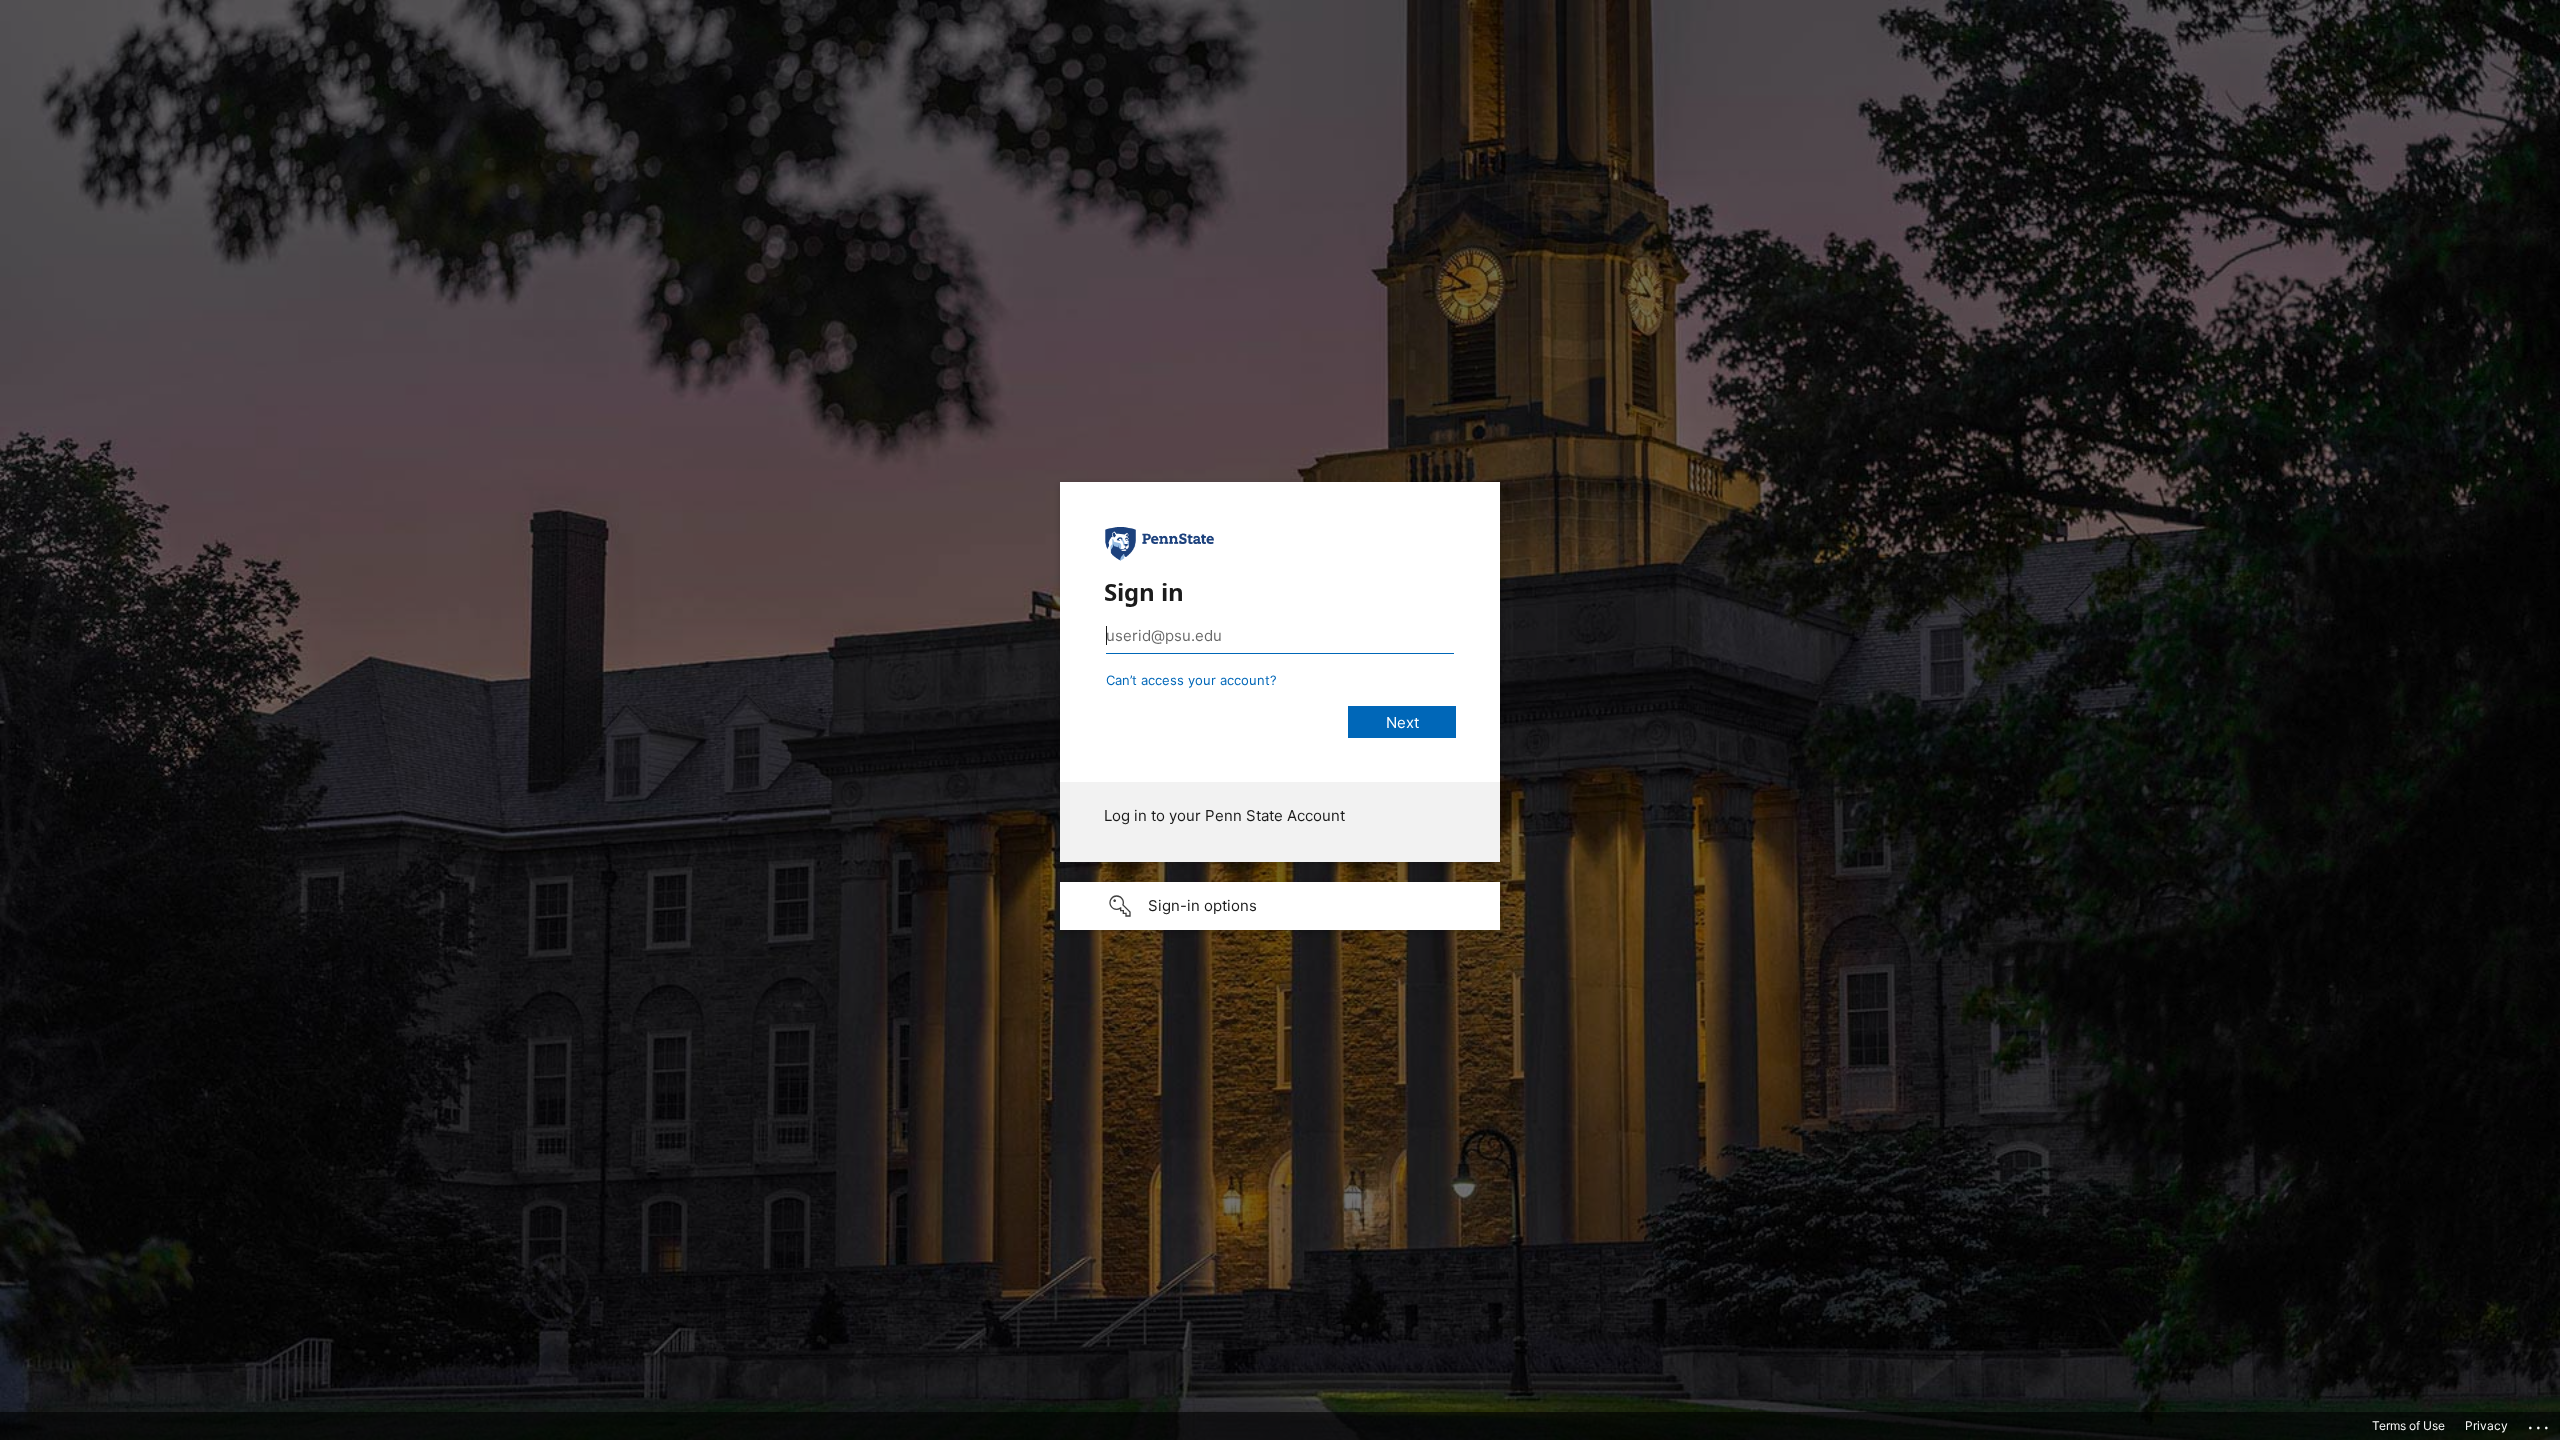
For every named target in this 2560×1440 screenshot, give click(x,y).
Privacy (2486, 1425)
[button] (1280, 906)
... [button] (2540, 1423)
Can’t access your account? (1191, 680)
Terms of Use (2408, 1425)
